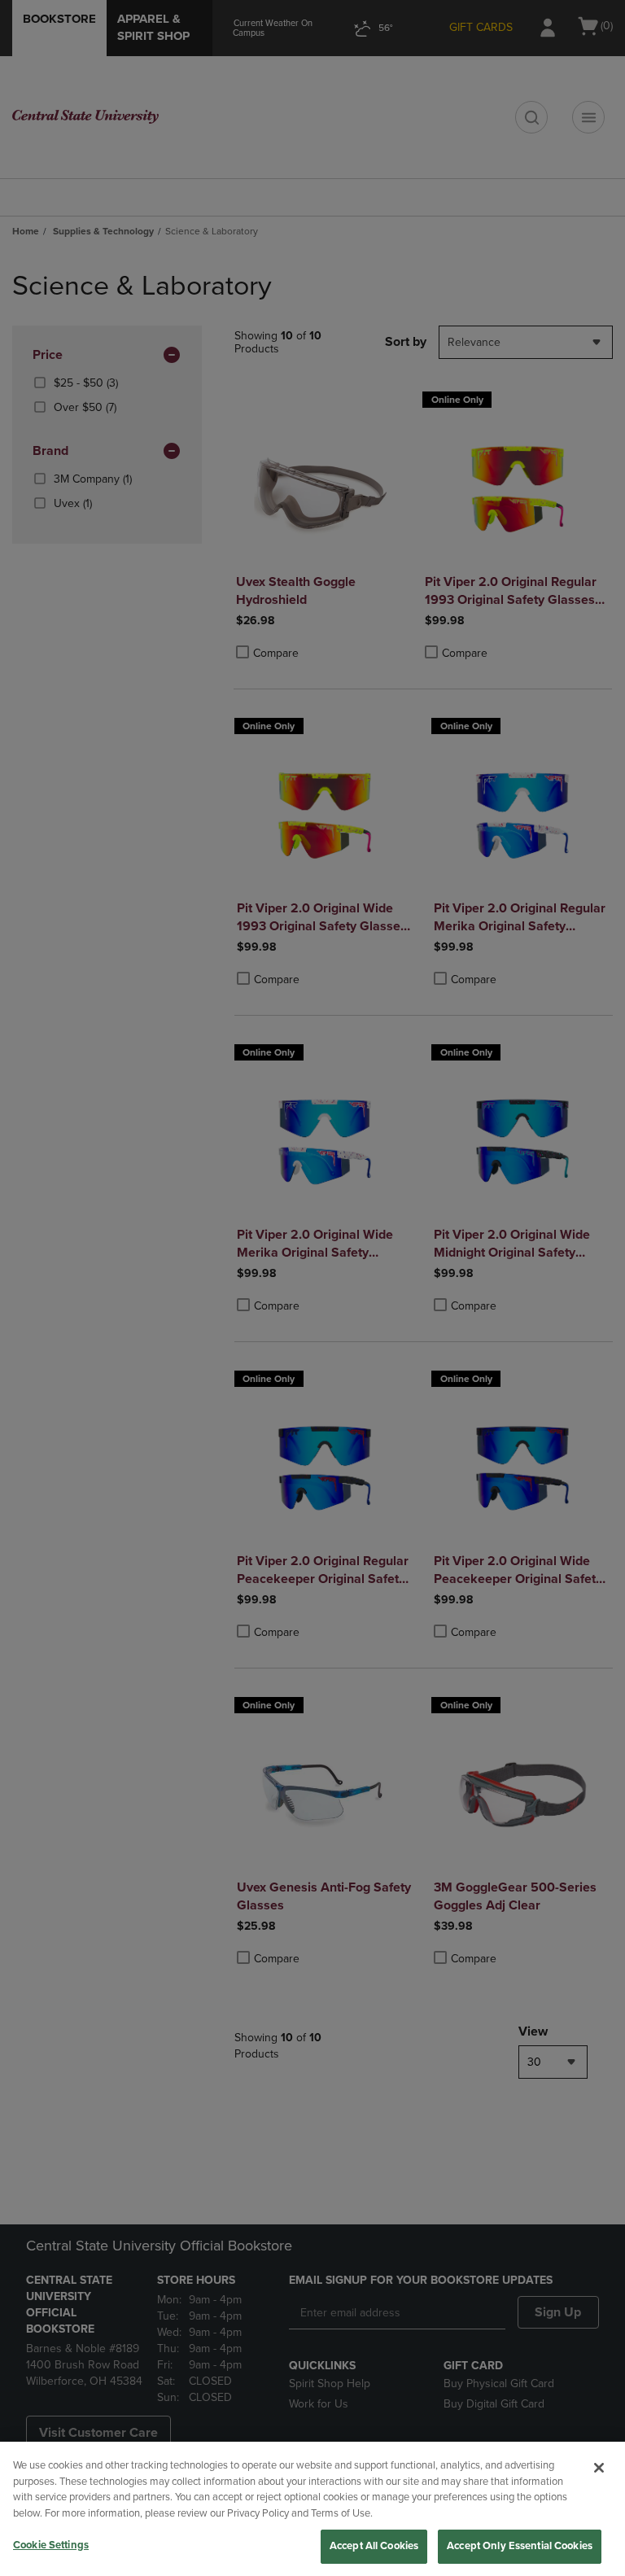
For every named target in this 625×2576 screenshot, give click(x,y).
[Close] (599, 2468)
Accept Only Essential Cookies (520, 2546)
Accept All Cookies (374, 2546)
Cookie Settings (51, 2545)
